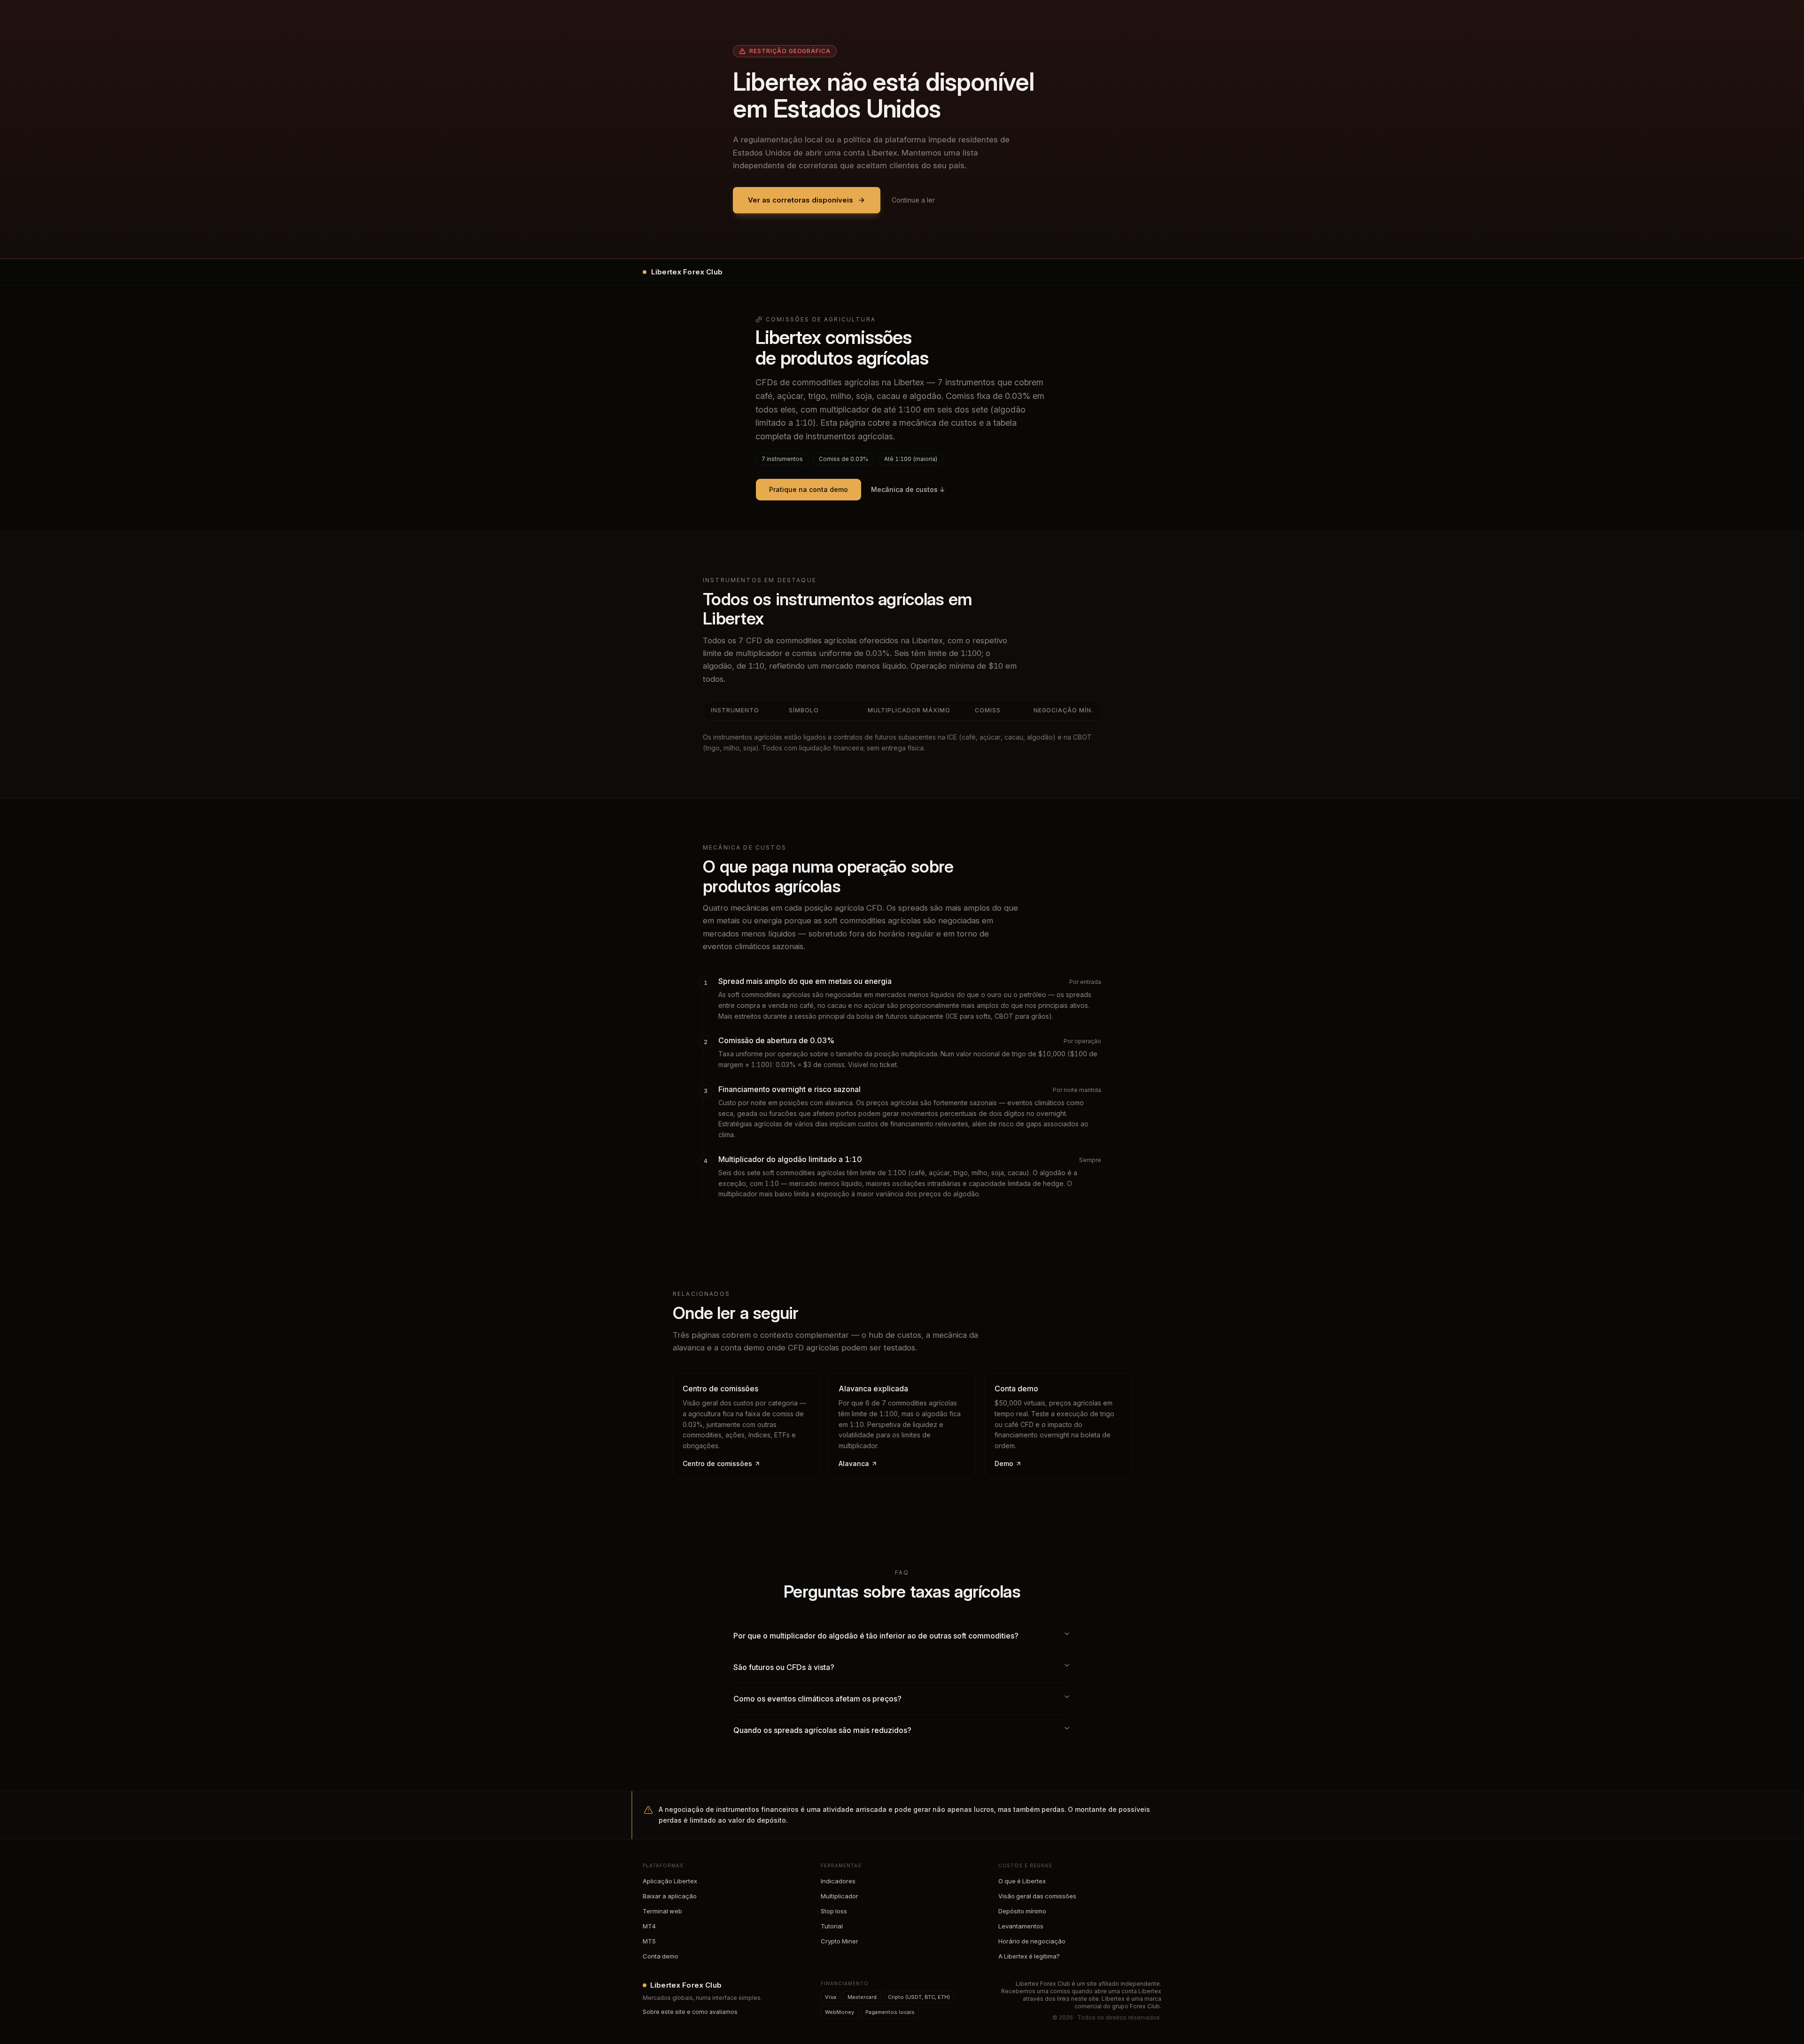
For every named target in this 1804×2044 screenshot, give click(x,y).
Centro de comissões (717, 1463)
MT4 (649, 1926)
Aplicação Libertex (670, 1881)
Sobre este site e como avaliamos (690, 2012)
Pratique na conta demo (809, 489)
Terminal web (662, 1911)
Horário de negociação (1032, 1941)
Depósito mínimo (1022, 1911)
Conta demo (661, 1956)
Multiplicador (840, 1896)
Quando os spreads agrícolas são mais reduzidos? (822, 1730)
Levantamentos (1021, 1926)
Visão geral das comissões (1037, 1896)
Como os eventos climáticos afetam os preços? (817, 1699)
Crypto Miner (840, 1941)
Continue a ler (913, 200)
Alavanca (854, 1463)
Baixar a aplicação (670, 1896)
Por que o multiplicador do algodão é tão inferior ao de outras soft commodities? (876, 1636)
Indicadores (838, 1881)
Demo (1004, 1463)
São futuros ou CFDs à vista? (784, 1667)
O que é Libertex (1022, 1881)
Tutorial (832, 1926)
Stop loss (834, 1911)
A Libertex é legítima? (1029, 1956)
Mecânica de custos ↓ (908, 489)
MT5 (649, 1941)
